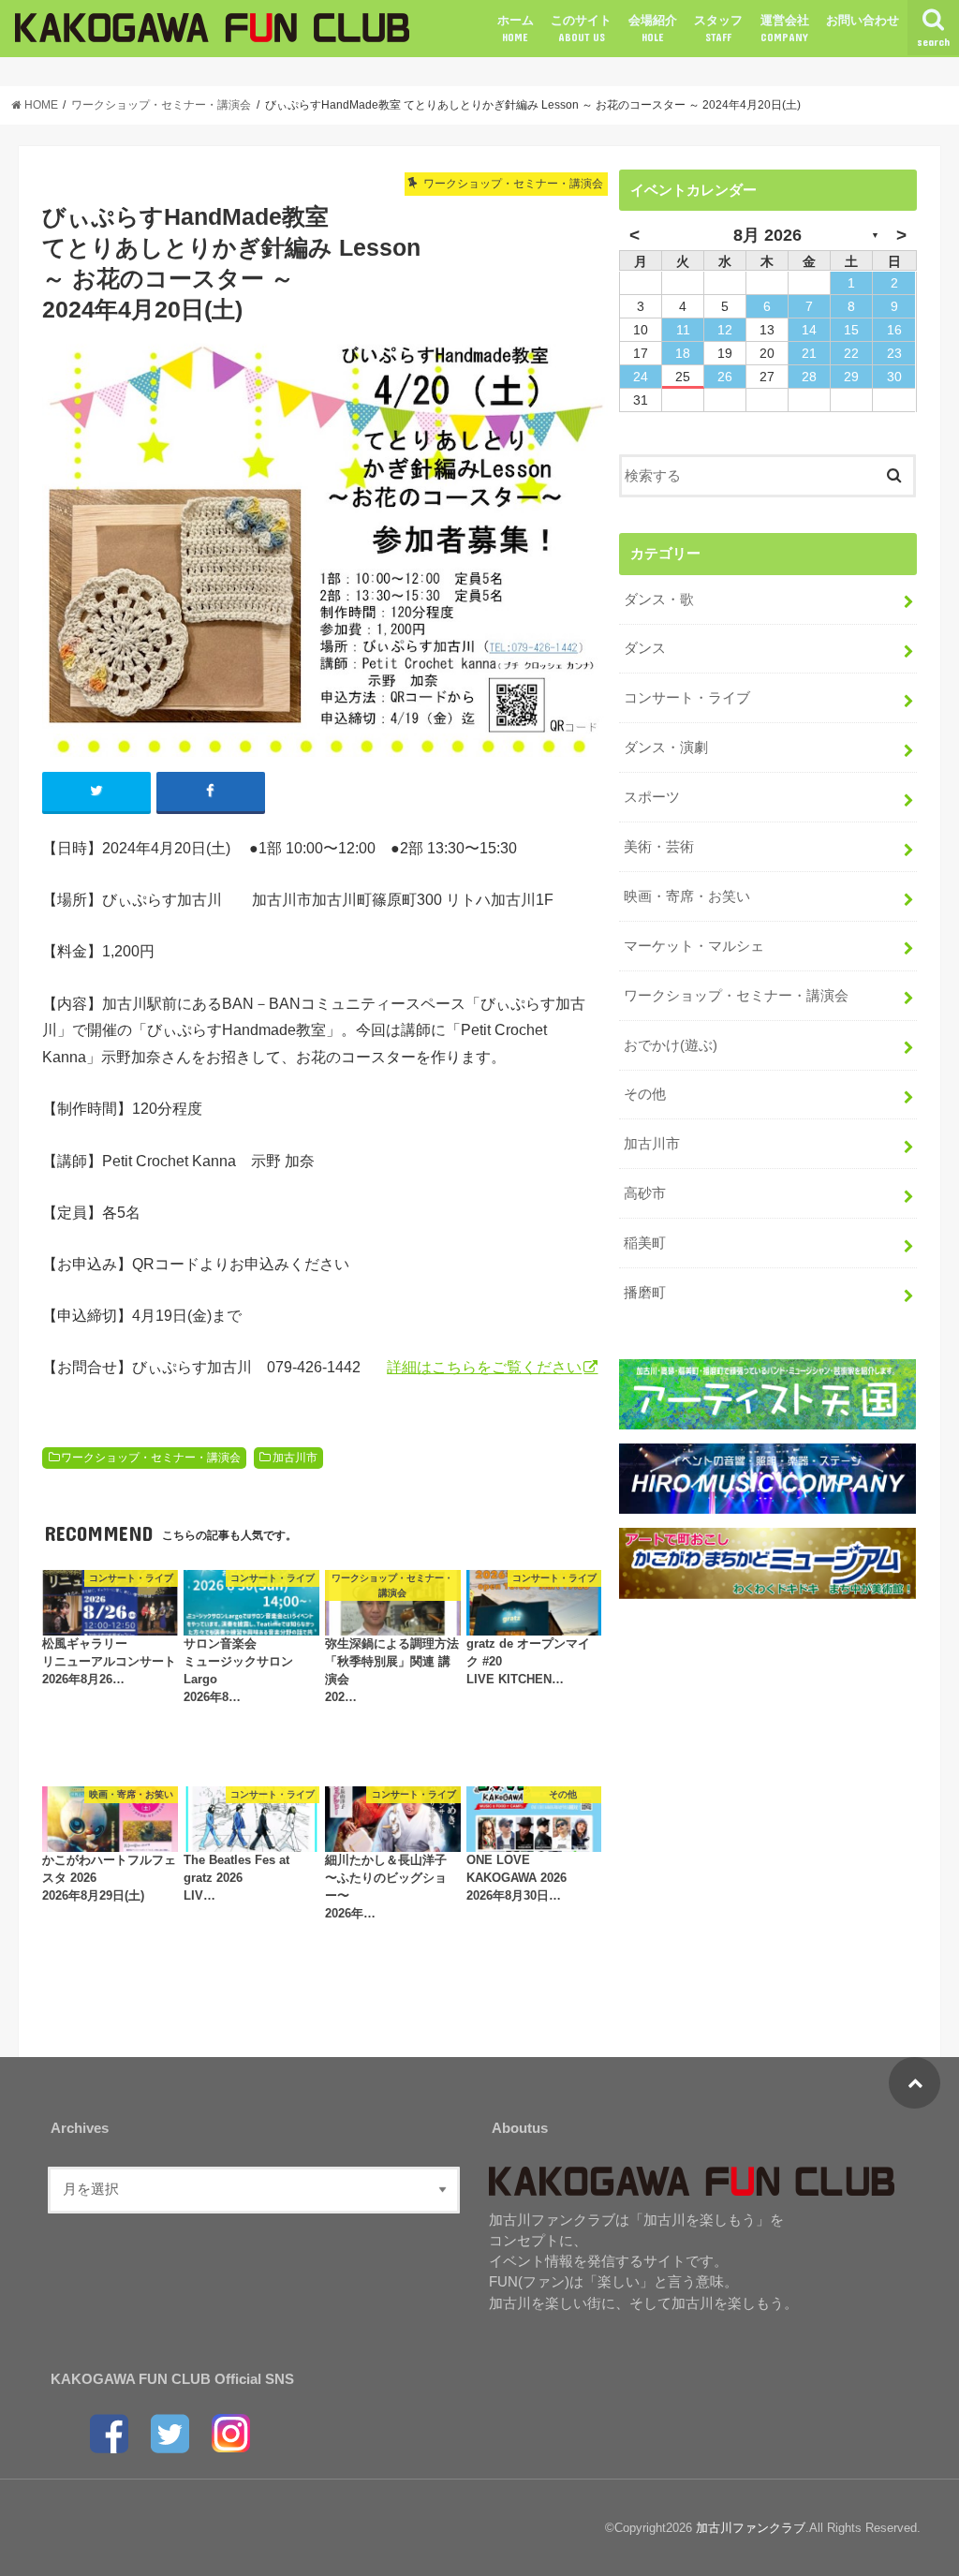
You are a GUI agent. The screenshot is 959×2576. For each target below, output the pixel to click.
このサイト (581, 28)
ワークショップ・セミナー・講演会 (151, 1458)
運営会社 (785, 28)
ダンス (645, 648)
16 (894, 330)
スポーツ (652, 797)
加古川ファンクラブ (751, 2528)
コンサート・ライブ (687, 698)
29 (851, 377)
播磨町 (645, 1293)
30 (894, 377)
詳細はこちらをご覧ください (484, 1367)
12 (725, 330)
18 (683, 353)
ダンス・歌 (659, 600)
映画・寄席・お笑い (687, 896)
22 (851, 353)
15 (851, 330)
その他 (645, 1094)
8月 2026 (767, 235)
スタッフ (718, 28)
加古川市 (295, 1458)
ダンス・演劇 (666, 748)
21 (809, 353)
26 (725, 377)
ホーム (516, 28)
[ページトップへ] (915, 2083)
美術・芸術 (659, 847)
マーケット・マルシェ (694, 946)
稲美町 (645, 1243)
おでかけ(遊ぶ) (671, 1045)
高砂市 (645, 1193)
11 (683, 330)
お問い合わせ (863, 20)
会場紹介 (653, 28)
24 (641, 377)
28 (809, 377)
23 (894, 353)
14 (809, 330)
